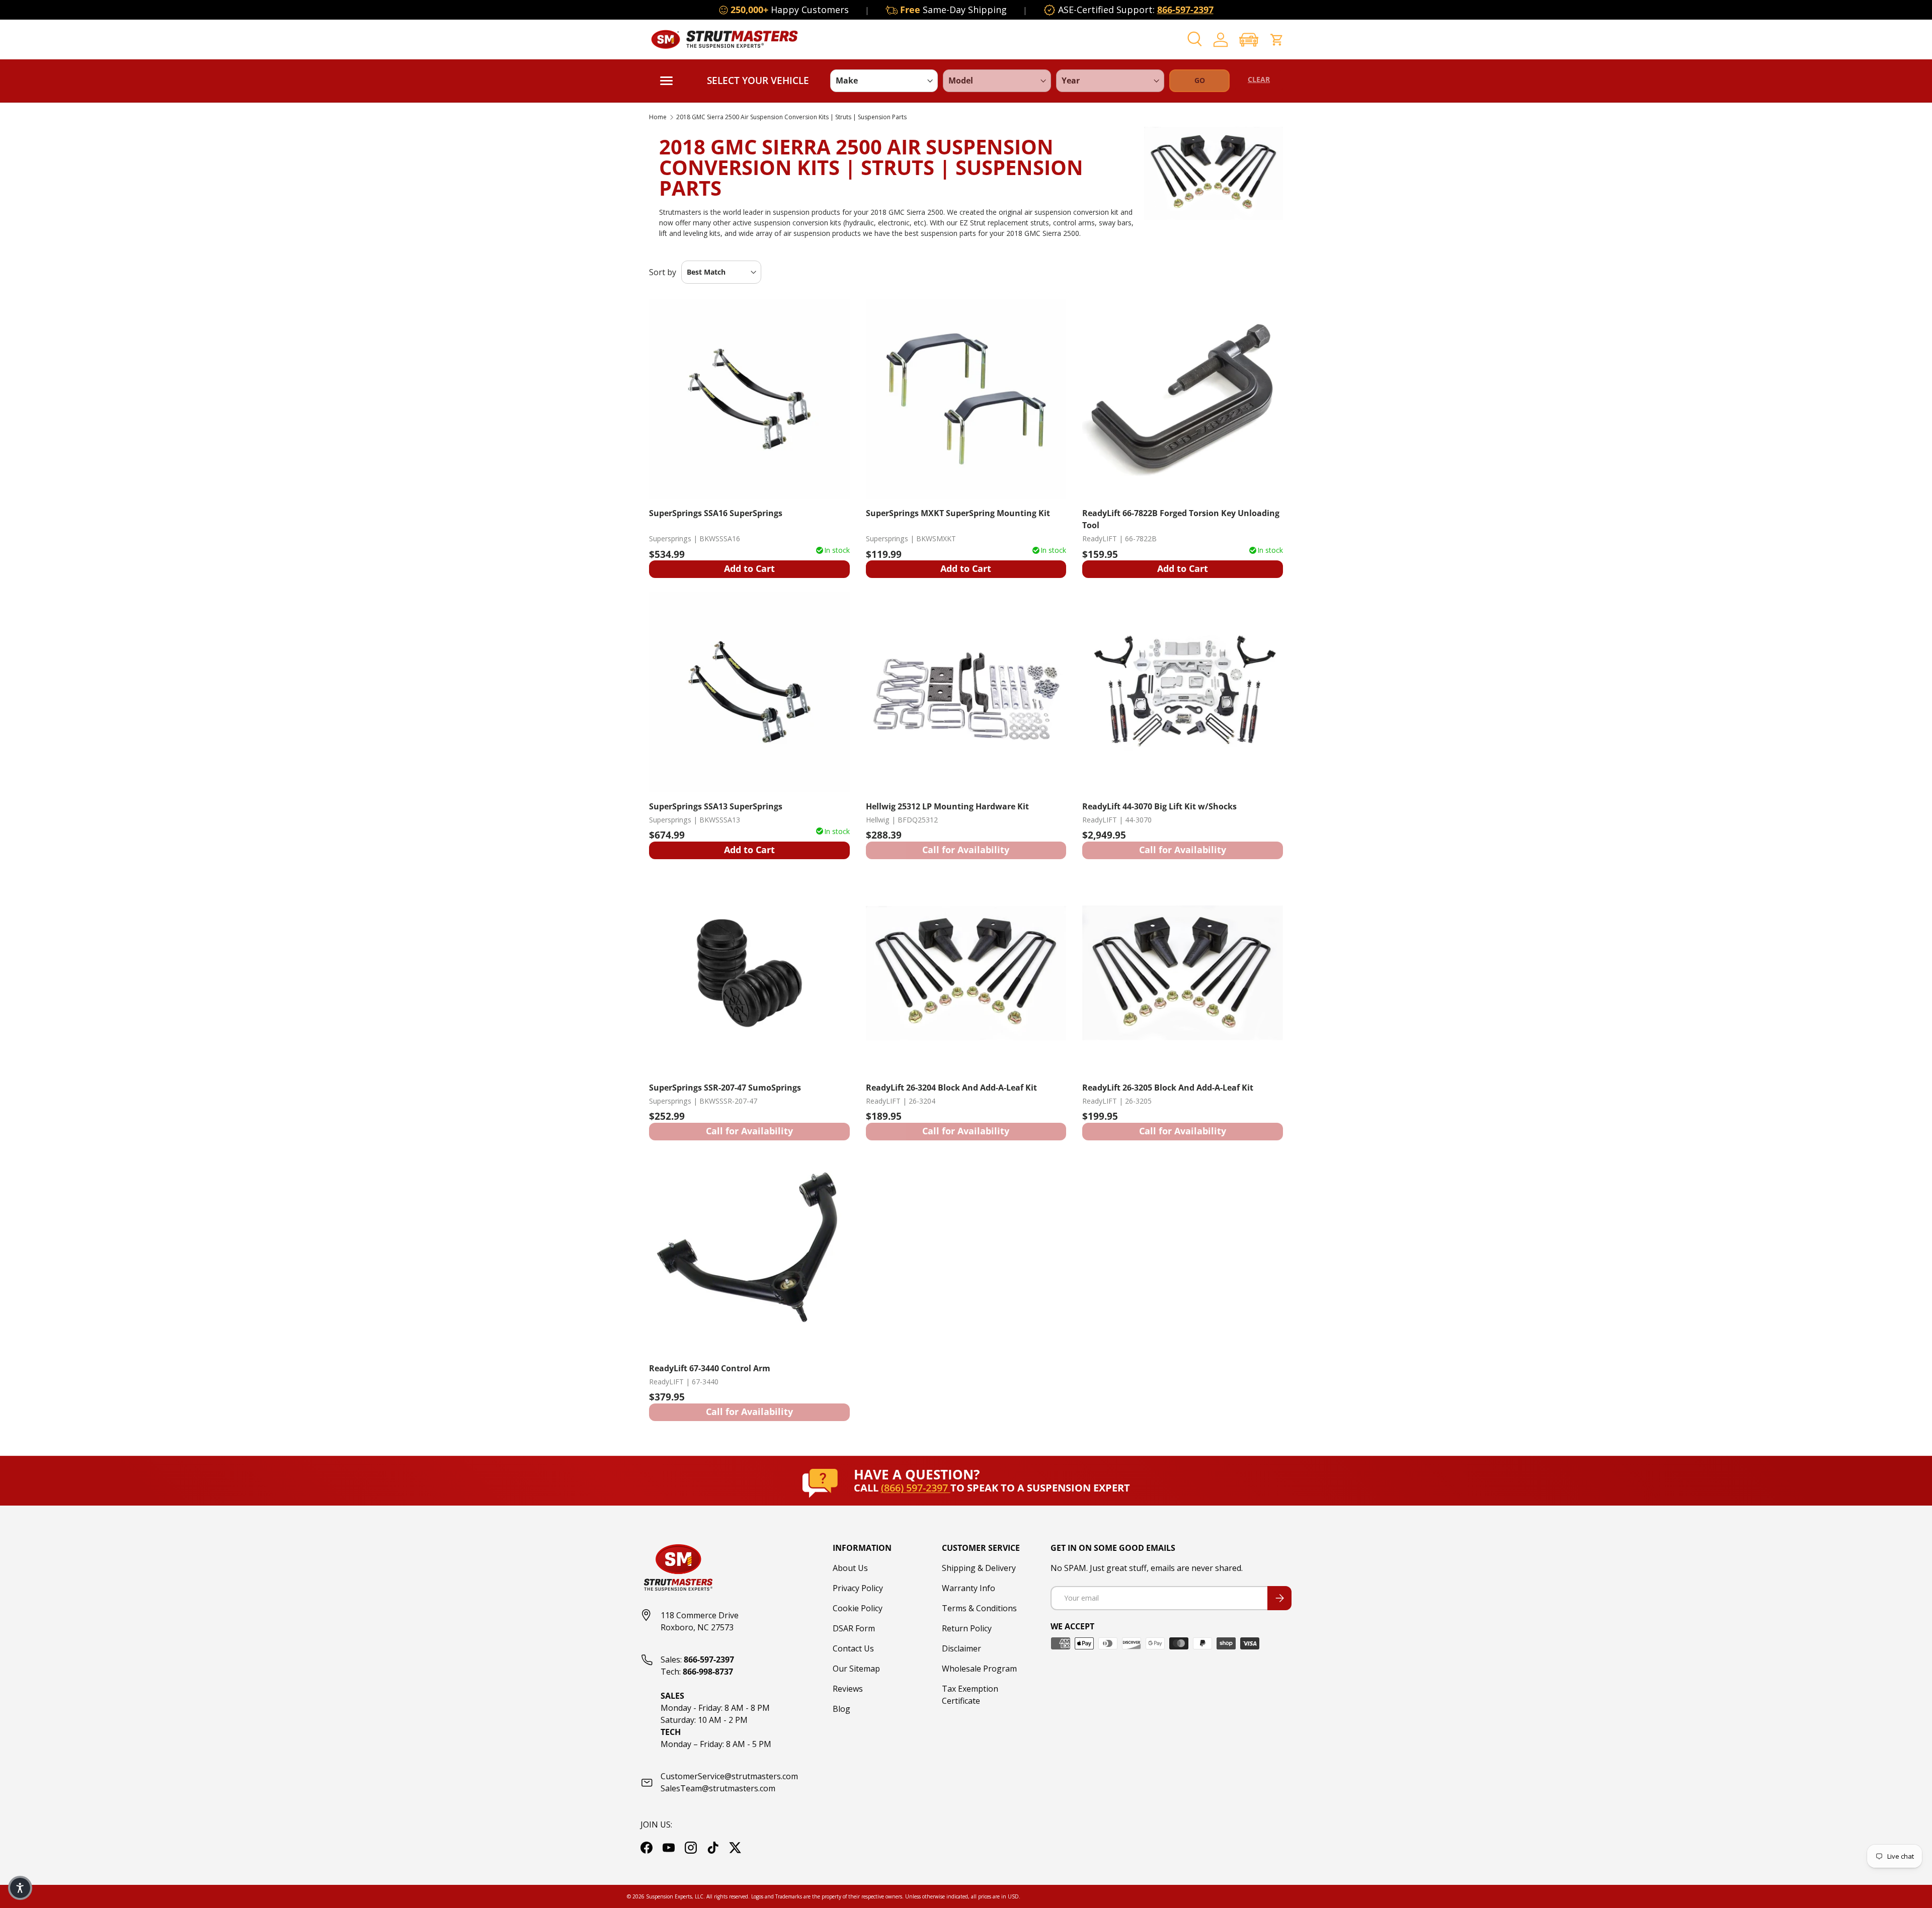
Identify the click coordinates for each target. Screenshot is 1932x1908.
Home (658, 117)
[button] (1249, 39)
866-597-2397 (1185, 10)
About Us (850, 1568)
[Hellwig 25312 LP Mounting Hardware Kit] (966, 692)
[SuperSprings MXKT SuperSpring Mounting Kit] (966, 399)
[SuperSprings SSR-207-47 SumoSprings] (749, 973)
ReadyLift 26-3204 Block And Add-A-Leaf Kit (951, 1088)
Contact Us (853, 1648)
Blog (841, 1709)
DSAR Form (854, 1628)
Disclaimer (961, 1648)
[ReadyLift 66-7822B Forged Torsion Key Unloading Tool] (1183, 399)
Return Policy (967, 1628)
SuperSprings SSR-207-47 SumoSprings (725, 1088)
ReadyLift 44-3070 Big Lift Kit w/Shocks (1159, 806)
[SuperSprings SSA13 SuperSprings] (749, 692)
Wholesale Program (979, 1669)
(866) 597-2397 (916, 1488)
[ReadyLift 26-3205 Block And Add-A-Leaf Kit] (1183, 973)
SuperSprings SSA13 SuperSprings (716, 806)
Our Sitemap (856, 1669)
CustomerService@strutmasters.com (729, 1776)
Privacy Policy (858, 1588)
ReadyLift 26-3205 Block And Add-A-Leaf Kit (1168, 1088)
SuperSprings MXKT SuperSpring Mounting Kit (958, 513)
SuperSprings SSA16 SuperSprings (716, 513)
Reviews (848, 1689)
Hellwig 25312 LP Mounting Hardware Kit (947, 806)
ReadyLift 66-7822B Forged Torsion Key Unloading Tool (1181, 519)
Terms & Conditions (979, 1608)
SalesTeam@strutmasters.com (718, 1788)
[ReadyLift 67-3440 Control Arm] (749, 1254)
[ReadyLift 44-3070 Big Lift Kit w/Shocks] (1183, 692)
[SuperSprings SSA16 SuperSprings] (749, 399)
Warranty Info (969, 1588)
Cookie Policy (858, 1608)
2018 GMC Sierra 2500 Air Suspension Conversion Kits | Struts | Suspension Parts (791, 117)
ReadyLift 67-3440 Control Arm (710, 1368)
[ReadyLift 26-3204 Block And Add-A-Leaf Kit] (966, 973)
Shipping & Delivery (979, 1568)
